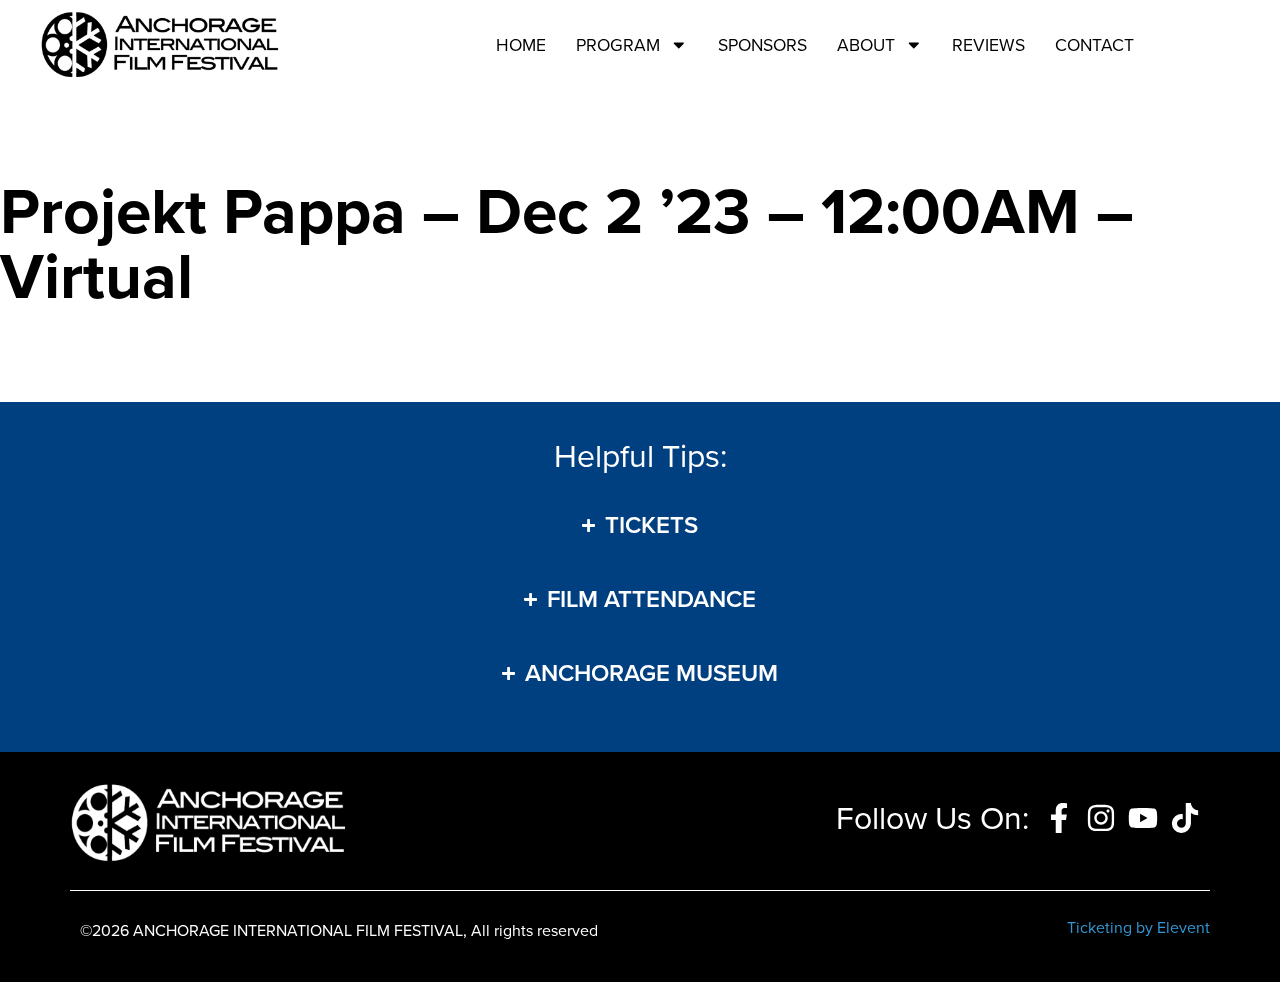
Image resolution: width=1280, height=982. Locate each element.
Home (521, 45)
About (866, 45)
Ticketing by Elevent (1138, 927)
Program (618, 45)
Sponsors (762, 45)
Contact (1094, 45)
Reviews (988, 45)
